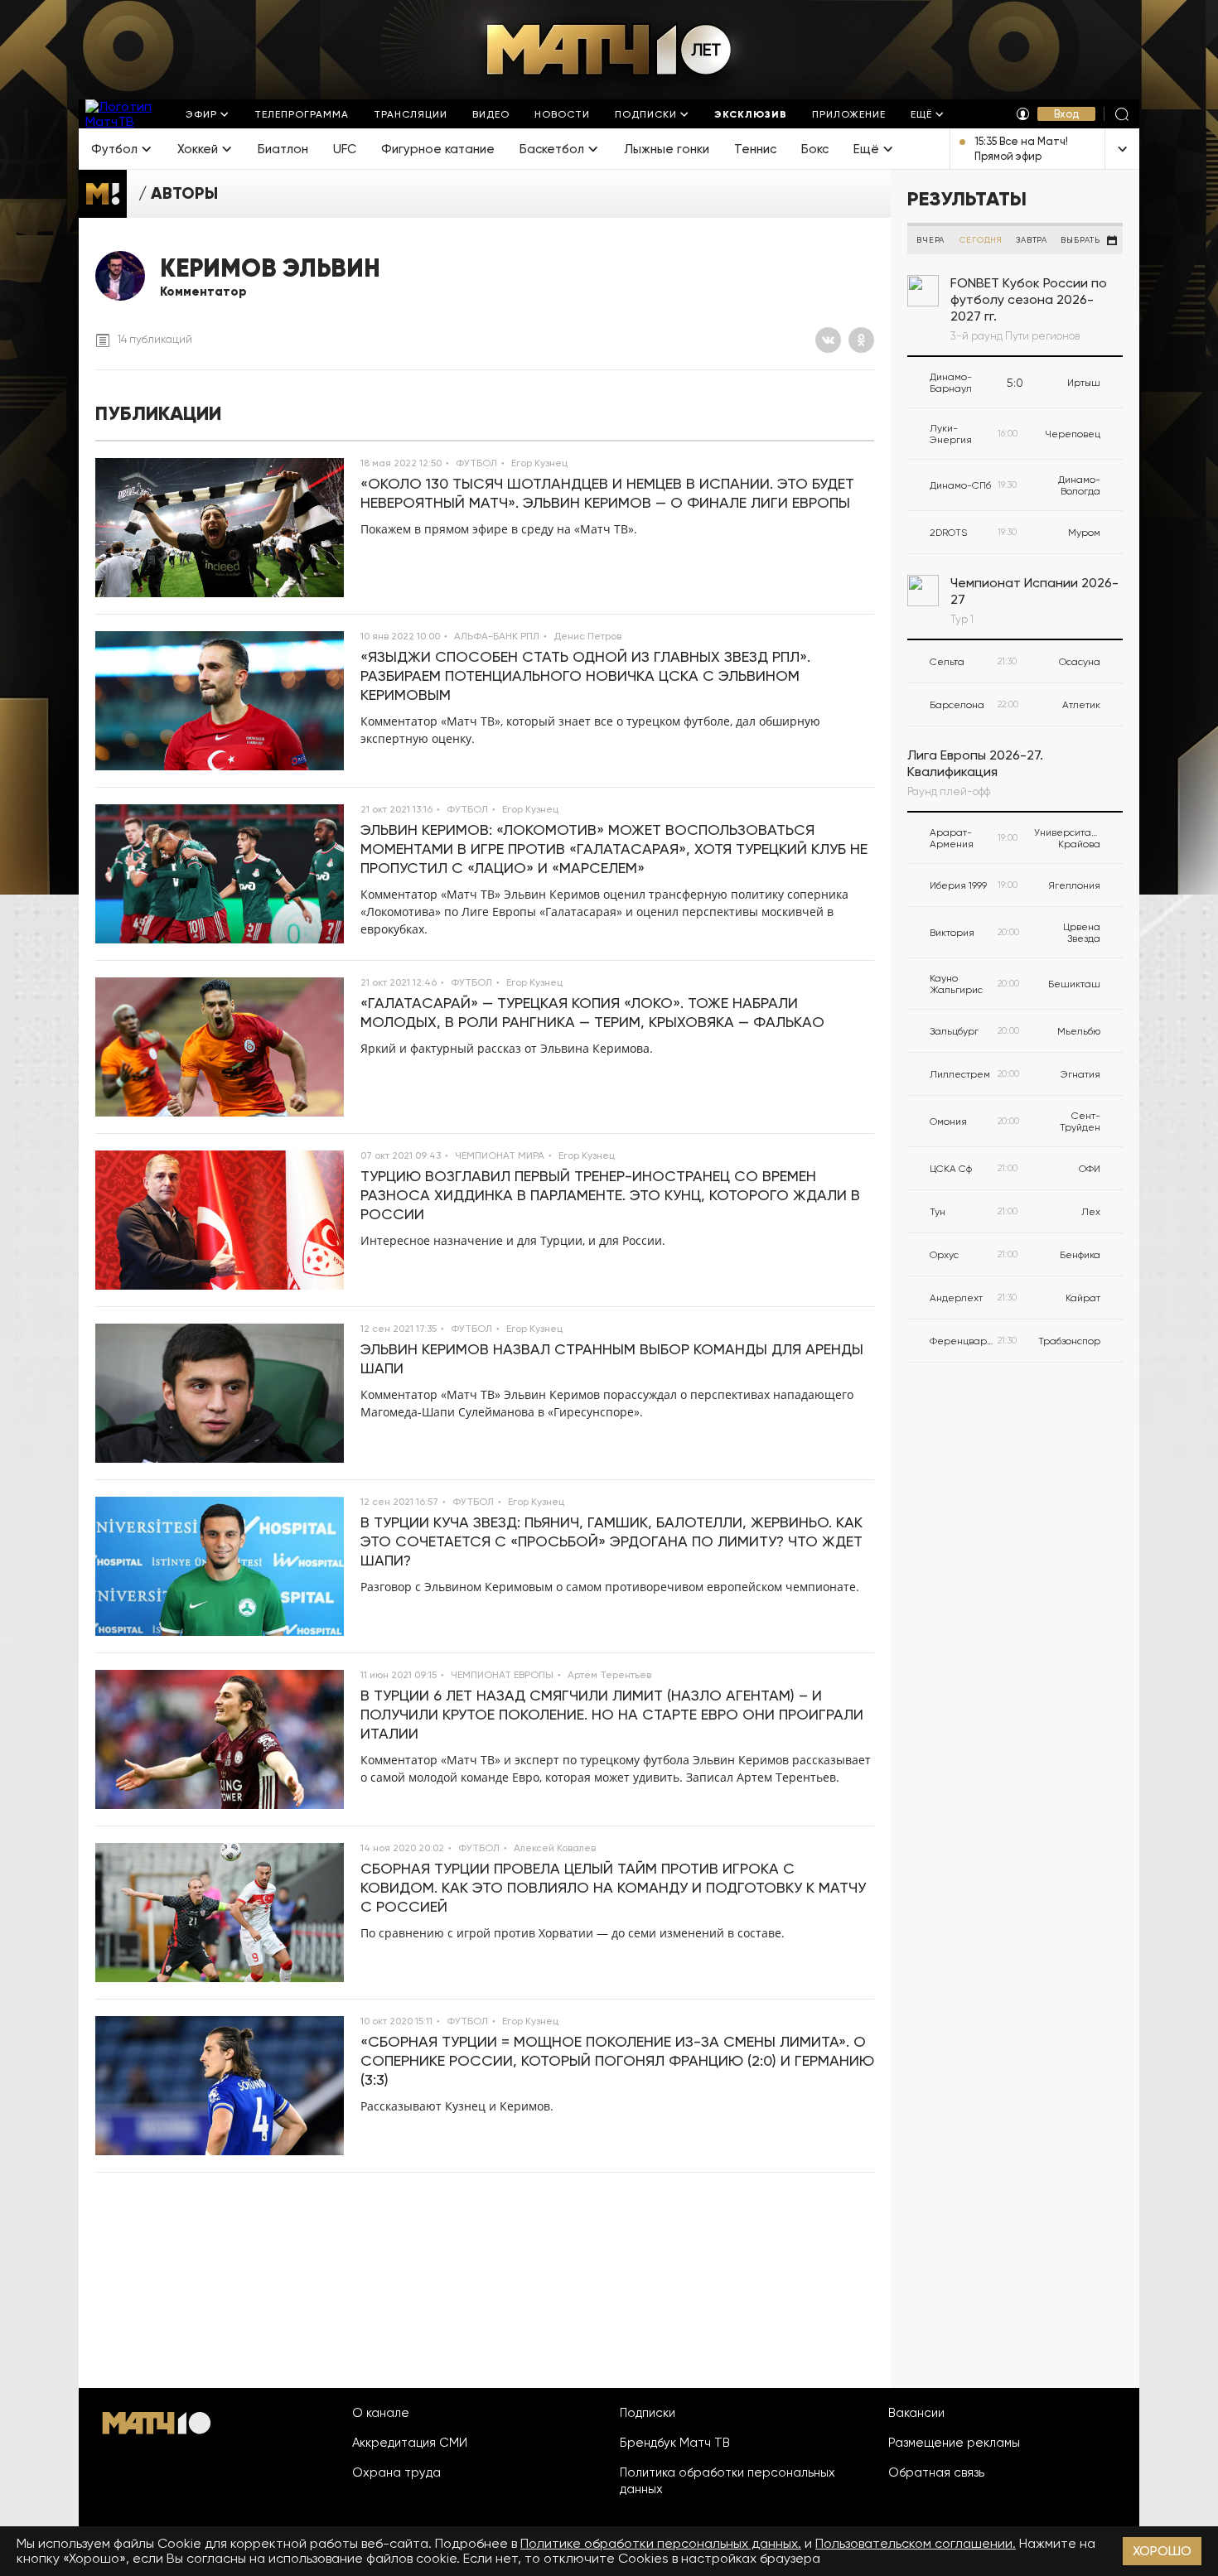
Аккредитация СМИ (410, 2443)
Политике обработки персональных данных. (661, 2543)
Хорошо (1162, 2551)
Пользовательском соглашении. (916, 2543)
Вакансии (916, 2413)
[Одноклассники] (861, 340)
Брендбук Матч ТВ (675, 2443)
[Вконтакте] (828, 340)
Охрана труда (396, 2472)
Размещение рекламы (954, 2443)
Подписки (648, 2413)
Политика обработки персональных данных (727, 2481)
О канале (381, 2413)
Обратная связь (936, 2472)
